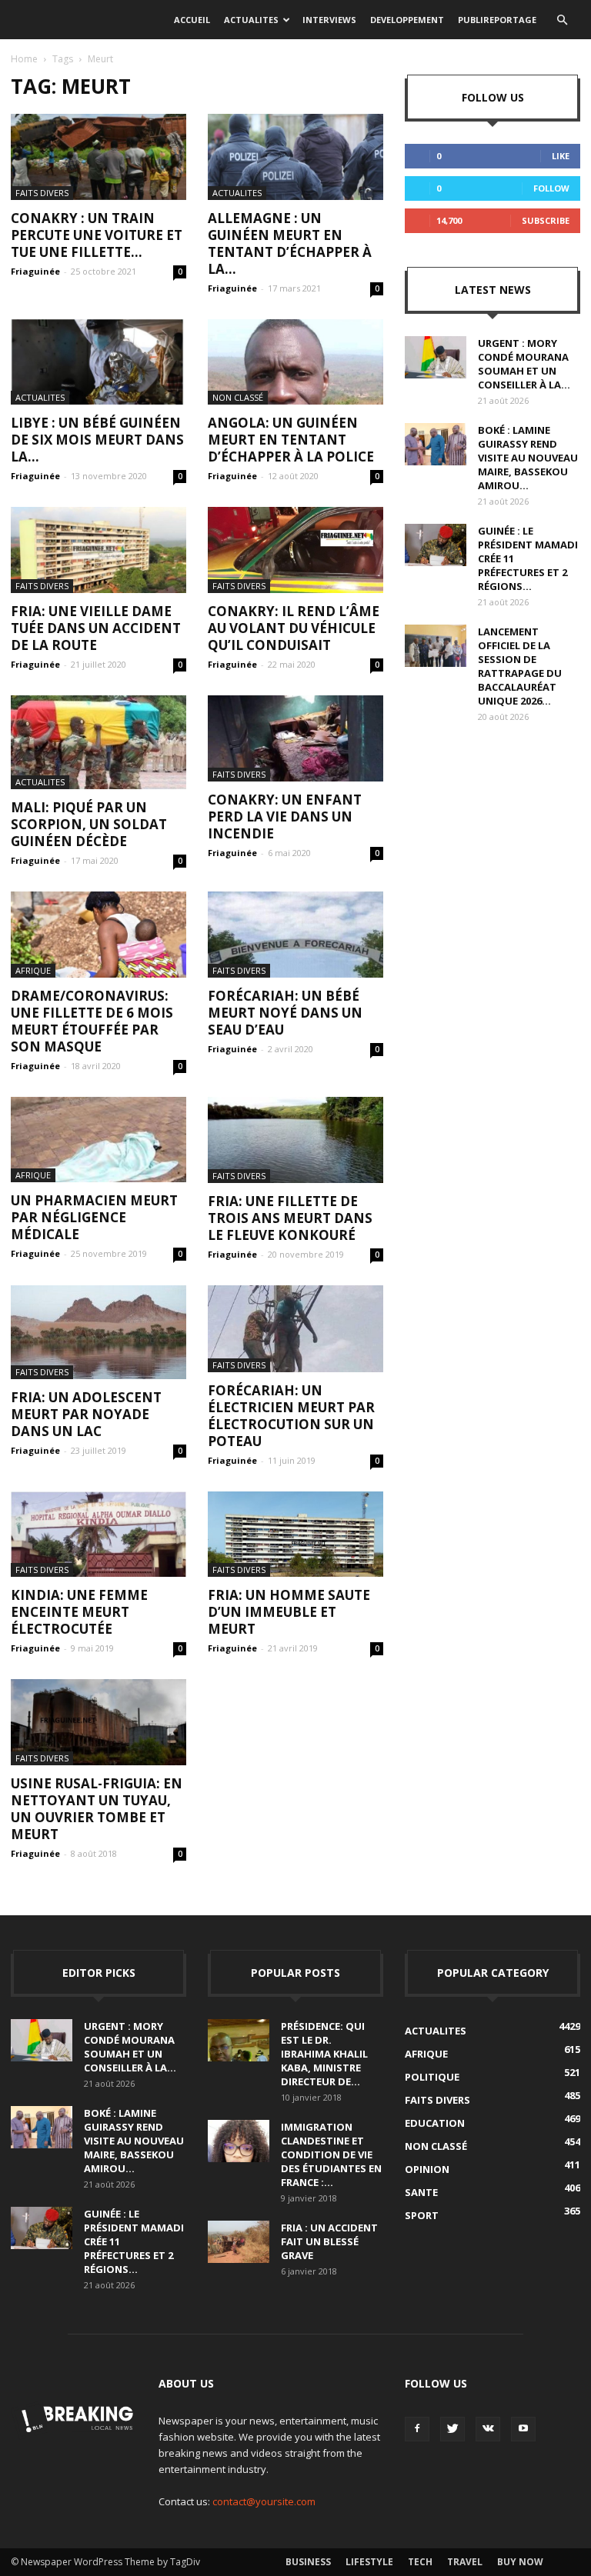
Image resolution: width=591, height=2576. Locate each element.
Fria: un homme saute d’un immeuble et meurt (289, 1612)
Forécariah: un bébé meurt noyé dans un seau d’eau (285, 1013)
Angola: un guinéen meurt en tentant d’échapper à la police (291, 440)
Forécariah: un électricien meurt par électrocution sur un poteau (291, 1416)
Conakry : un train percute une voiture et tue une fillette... (97, 235)
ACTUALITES (251, 20)
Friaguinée (35, 271)
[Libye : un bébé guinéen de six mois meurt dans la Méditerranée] (98, 362)
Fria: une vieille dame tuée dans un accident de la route (96, 628)
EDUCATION (435, 2123)
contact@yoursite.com (264, 2501)
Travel (465, 2562)
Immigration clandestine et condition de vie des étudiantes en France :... (331, 2154)
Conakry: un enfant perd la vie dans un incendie (285, 816)
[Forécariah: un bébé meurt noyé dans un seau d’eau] (295, 935)
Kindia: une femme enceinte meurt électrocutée (79, 1612)
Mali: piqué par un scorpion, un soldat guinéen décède (89, 824)
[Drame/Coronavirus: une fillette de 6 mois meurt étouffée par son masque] (98, 935)
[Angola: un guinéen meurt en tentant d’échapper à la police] (295, 362)
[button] (562, 20)
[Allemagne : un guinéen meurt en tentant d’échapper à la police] (295, 157)
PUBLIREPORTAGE (497, 20)
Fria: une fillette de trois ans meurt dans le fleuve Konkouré (290, 1218)
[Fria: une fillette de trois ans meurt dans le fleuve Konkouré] (295, 1140)
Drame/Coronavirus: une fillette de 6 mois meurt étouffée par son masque (92, 1021)
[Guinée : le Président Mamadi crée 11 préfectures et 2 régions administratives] (436, 545)
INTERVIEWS (329, 20)
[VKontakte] (488, 2429)
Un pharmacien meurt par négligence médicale (94, 1217)
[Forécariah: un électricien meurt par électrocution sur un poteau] (295, 1329)
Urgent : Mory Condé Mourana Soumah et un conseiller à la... (524, 364)
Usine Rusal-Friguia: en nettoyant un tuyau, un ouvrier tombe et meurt (97, 1809)
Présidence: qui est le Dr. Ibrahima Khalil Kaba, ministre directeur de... (324, 2054)
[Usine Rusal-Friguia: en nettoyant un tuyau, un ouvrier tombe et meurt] (98, 1722)
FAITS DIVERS (42, 193)
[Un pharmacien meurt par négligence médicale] (98, 1140)
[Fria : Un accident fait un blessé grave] (239, 2242)
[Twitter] (452, 2429)
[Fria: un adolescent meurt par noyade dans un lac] (98, 1332)
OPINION (427, 2169)
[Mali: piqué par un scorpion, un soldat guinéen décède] (98, 742)
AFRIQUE (33, 970)
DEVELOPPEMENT (407, 20)
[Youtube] (523, 2429)
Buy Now (520, 2562)
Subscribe (546, 220)
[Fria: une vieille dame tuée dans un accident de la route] (98, 550)
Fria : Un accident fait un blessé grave (329, 2241)
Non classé (238, 397)
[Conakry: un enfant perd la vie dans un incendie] (295, 738)
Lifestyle (369, 2562)
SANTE (421, 2192)
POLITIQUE (432, 2077)
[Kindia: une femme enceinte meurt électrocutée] (98, 1535)
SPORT (422, 2215)
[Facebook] (417, 2429)
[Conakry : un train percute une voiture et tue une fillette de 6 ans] (98, 157)
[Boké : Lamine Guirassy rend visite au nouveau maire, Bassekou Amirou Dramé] (436, 444)
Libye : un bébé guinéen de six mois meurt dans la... (97, 440)
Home (24, 59)
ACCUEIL (192, 20)
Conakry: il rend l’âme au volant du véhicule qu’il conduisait (294, 628)
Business (308, 2562)
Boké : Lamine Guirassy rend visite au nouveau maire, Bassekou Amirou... (528, 458)
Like (561, 156)
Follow (551, 188)
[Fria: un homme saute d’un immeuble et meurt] (295, 1535)
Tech (420, 2562)
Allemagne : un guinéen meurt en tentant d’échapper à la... (290, 243)
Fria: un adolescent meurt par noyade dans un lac (86, 1414)
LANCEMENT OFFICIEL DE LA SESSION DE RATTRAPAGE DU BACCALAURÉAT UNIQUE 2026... (520, 666)
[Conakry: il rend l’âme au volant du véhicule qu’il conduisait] (295, 550)
